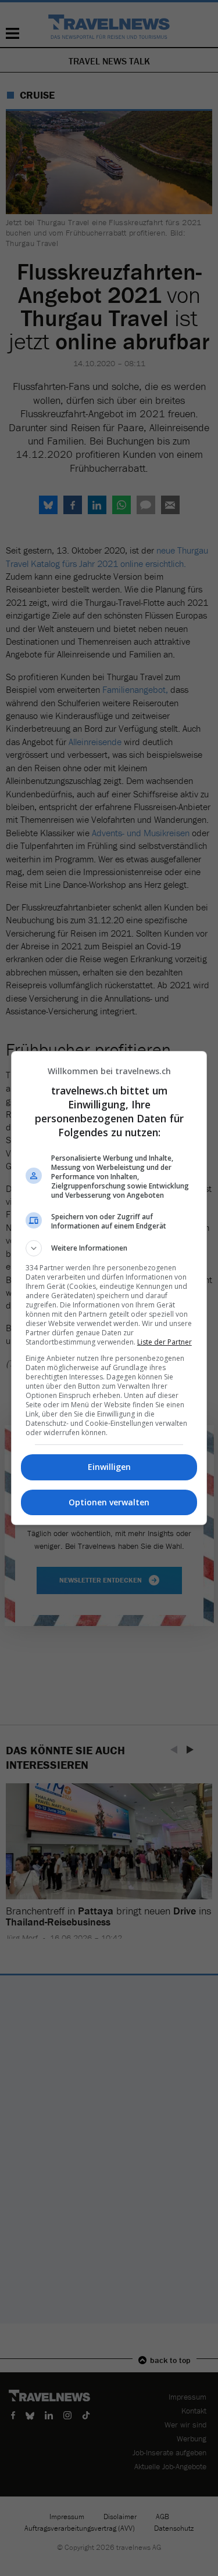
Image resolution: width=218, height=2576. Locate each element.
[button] (109, 1248)
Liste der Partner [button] (165, 1342)
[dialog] (109, 1288)
